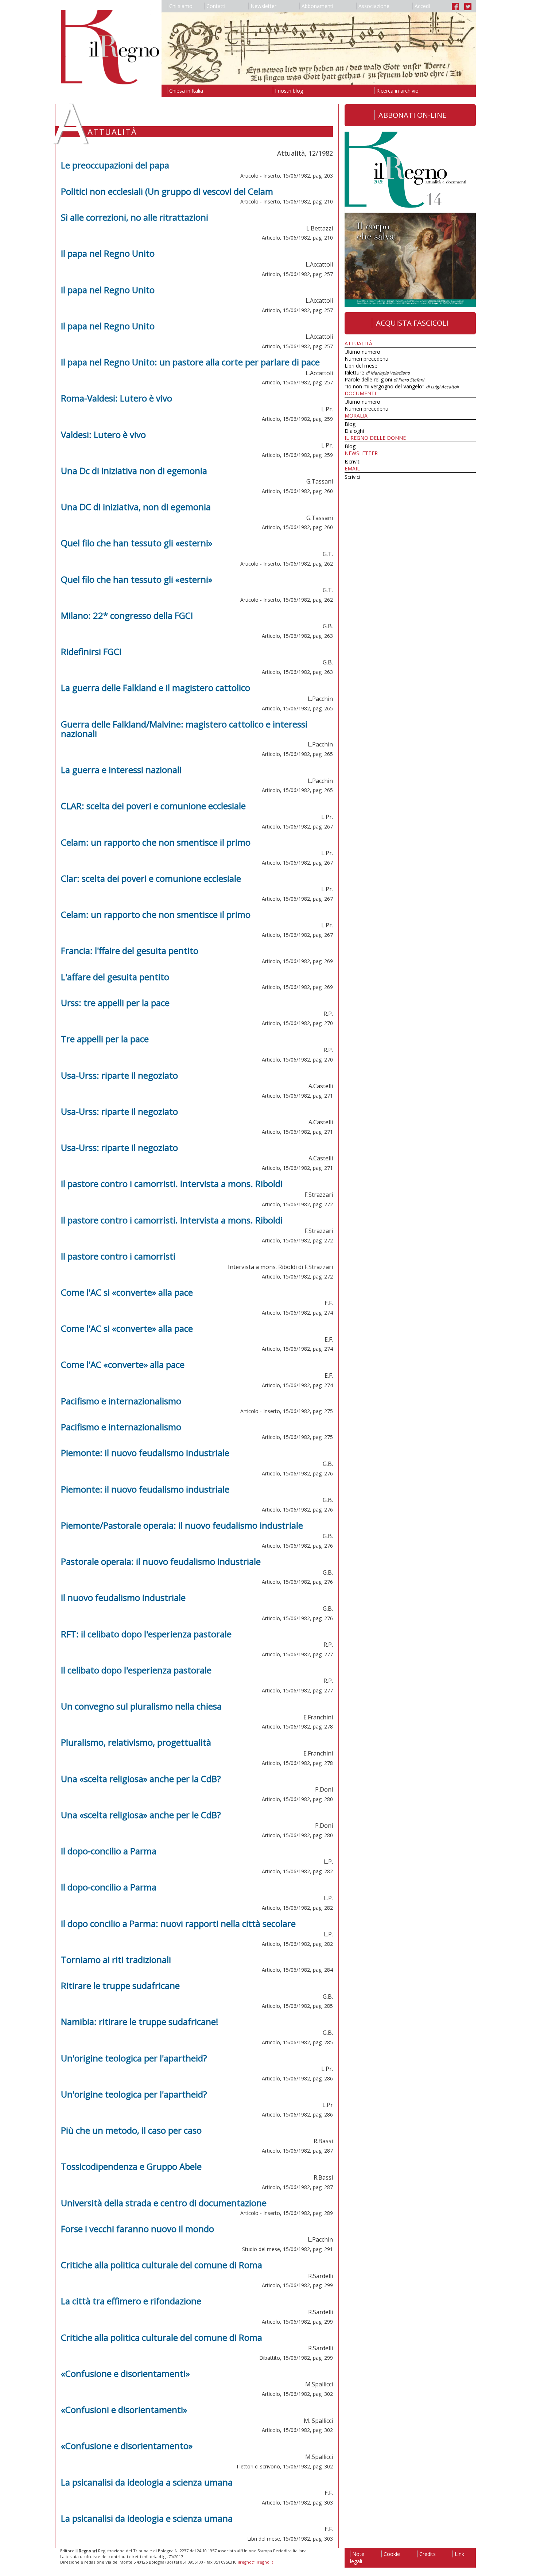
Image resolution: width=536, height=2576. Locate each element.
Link (459, 2554)
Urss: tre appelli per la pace (115, 1003)
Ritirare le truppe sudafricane (120, 1985)
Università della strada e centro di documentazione (164, 2203)
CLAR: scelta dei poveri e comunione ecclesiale (153, 806)
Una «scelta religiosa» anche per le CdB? (141, 1815)
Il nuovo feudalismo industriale (123, 1597)
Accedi (422, 6)
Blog (350, 424)
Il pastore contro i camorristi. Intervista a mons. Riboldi (172, 1184)
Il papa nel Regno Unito (108, 253)
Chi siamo (181, 6)
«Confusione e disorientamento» (127, 2446)
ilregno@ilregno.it (255, 2562)
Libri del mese (361, 366)
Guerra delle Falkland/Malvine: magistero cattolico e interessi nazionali (184, 729)
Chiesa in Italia (186, 91)
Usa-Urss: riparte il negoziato (119, 1075)
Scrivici (352, 477)
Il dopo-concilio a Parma (109, 1851)
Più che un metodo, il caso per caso (131, 2130)
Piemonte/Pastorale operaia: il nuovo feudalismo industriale (182, 1525)
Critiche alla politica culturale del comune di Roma (162, 2265)
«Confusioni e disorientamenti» (124, 2410)
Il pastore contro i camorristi (118, 1256)
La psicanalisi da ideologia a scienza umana (147, 2482)
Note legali (357, 2558)
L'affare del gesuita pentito (115, 977)
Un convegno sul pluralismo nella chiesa (141, 1706)
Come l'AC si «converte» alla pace (127, 1292)
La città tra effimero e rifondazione (131, 2301)
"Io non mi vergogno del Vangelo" (402, 386)
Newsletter (263, 6)
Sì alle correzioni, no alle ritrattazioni (135, 217)
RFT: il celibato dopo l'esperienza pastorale (146, 1634)
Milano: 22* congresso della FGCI (127, 615)
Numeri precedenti (366, 359)
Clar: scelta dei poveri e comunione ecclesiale (151, 878)
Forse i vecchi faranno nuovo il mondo (137, 2229)
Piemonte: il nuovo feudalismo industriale (145, 1453)
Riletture (377, 373)
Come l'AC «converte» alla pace (123, 1364)
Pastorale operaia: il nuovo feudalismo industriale (161, 1561)
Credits (428, 2554)
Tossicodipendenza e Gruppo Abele (131, 2166)
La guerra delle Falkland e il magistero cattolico (156, 688)
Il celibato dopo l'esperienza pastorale (136, 1670)
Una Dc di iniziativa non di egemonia (134, 471)
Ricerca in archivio (397, 91)
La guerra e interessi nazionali (121, 770)
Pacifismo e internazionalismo (121, 1401)
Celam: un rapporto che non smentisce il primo (156, 842)
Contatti (216, 6)
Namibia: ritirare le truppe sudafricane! (140, 2022)
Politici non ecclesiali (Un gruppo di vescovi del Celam (167, 191)
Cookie (392, 2554)
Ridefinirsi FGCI (91, 651)
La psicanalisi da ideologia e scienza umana (147, 2518)
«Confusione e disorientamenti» (125, 2373)
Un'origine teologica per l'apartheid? (134, 2058)
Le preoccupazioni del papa (115, 165)
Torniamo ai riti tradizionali (116, 1960)
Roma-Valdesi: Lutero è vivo (116, 398)
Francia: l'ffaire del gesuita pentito (130, 951)
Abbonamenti (317, 6)
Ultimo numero (362, 352)
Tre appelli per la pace (105, 1039)
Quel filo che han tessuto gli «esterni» (137, 543)
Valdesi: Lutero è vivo (103, 434)
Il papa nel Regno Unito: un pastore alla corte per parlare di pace (190, 362)
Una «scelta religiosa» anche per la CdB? (141, 1779)
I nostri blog (289, 91)
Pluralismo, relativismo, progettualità (136, 1742)
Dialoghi (354, 431)
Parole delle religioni (384, 379)
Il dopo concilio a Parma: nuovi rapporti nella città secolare (178, 1923)
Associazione (374, 6)
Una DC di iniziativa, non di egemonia (136, 507)
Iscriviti (353, 461)
